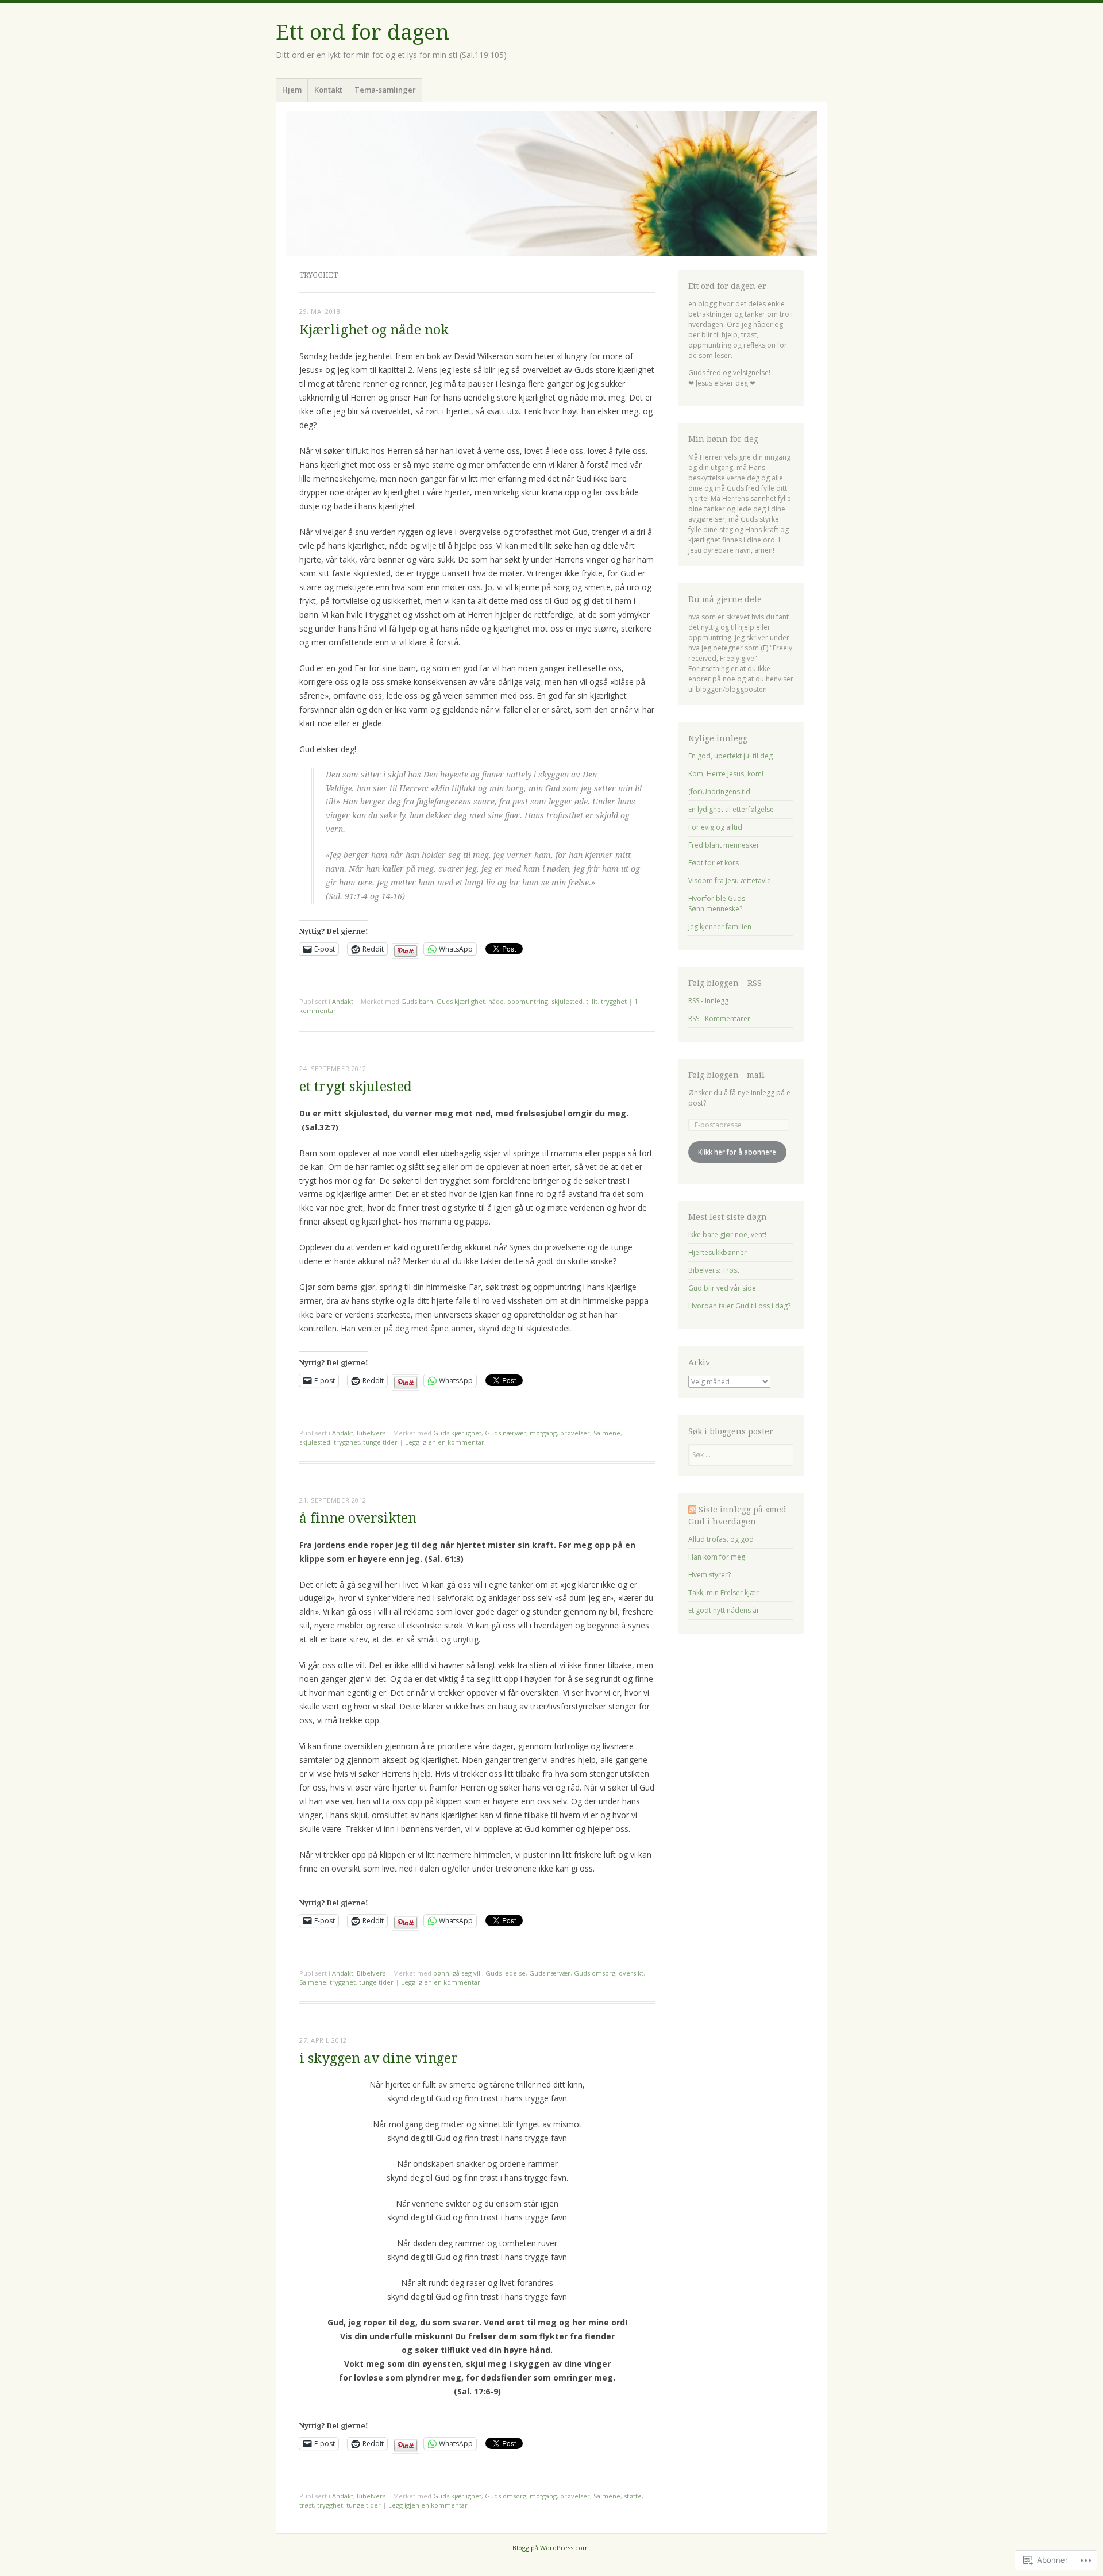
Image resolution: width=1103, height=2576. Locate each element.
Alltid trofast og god (721, 1539)
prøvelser (575, 1433)
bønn (441, 1973)
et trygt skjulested (356, 1087)
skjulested (567, 1001)
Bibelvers (371, 1433)
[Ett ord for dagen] (551, 184)
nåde (496, 1001)
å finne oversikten (358, 1518)
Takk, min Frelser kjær (724, 1593)
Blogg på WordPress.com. (551, 2548)
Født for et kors (714, 863)
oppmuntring (528, 1001)
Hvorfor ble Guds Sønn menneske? (717, 904)
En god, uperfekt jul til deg (730, 756)
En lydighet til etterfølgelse (731, 809)
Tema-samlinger (385, 90)
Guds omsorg (595, 1973)
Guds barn (417, 1001)
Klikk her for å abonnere (737, 1152)
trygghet (614, 1001)
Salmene (607, 1433)
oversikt (631, 1973)
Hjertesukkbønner (718, 1252)
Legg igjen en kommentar (445, 1442)
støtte (633, 2496)
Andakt (343, 1001)
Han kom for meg (717, 1557)
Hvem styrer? (709, 1575)
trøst (306, 2505)
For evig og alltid (715, 827)
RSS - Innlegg (708, 1001)
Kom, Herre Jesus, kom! (726, 774)
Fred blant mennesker (724, 845)
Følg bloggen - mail (726, 1075)
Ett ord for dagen (362, 32)
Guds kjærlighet (461, 1001)
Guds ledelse (506, 1973)
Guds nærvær (506, 1433)
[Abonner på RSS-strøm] (692, 1510)
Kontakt (328, 90)
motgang (543, 1433)
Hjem (292, 90)
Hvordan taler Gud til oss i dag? (739, 1306)
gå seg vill (467, 1973)
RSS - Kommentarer (719, 1019)
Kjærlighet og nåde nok (374, 330)
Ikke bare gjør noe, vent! (727, 1235)
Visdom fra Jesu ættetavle (730, 881)
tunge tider (380, 1442)
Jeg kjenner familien (720, 927)
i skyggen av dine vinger (379, 2059)
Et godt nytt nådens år (724, 1610)
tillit (592, 1001)
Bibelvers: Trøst (714, 1270)
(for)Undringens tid (719, 792)
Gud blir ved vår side (722, 1288)
